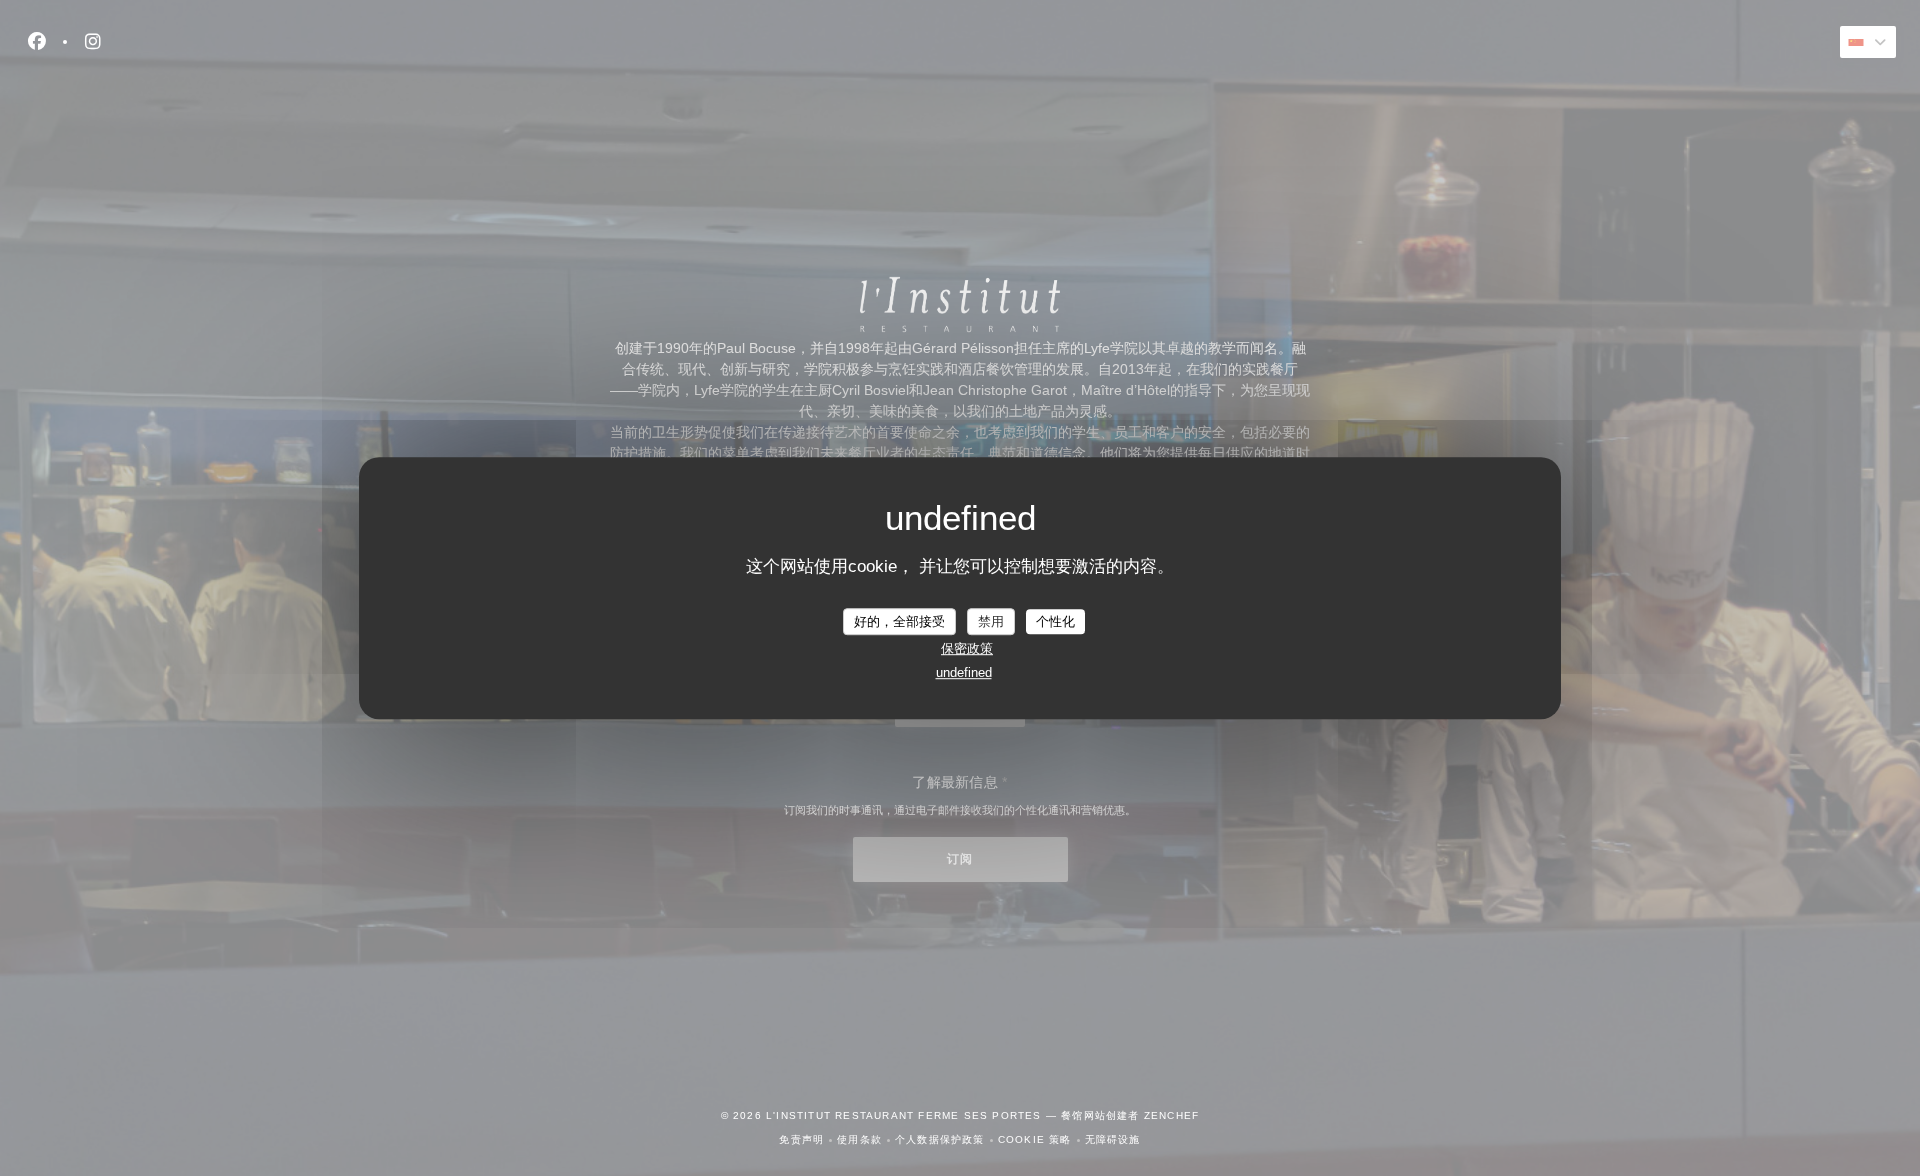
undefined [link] (964, 672)
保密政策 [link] (967, 648)
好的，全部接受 (899, 621)
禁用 (991, 621)
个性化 (1055, 621)
